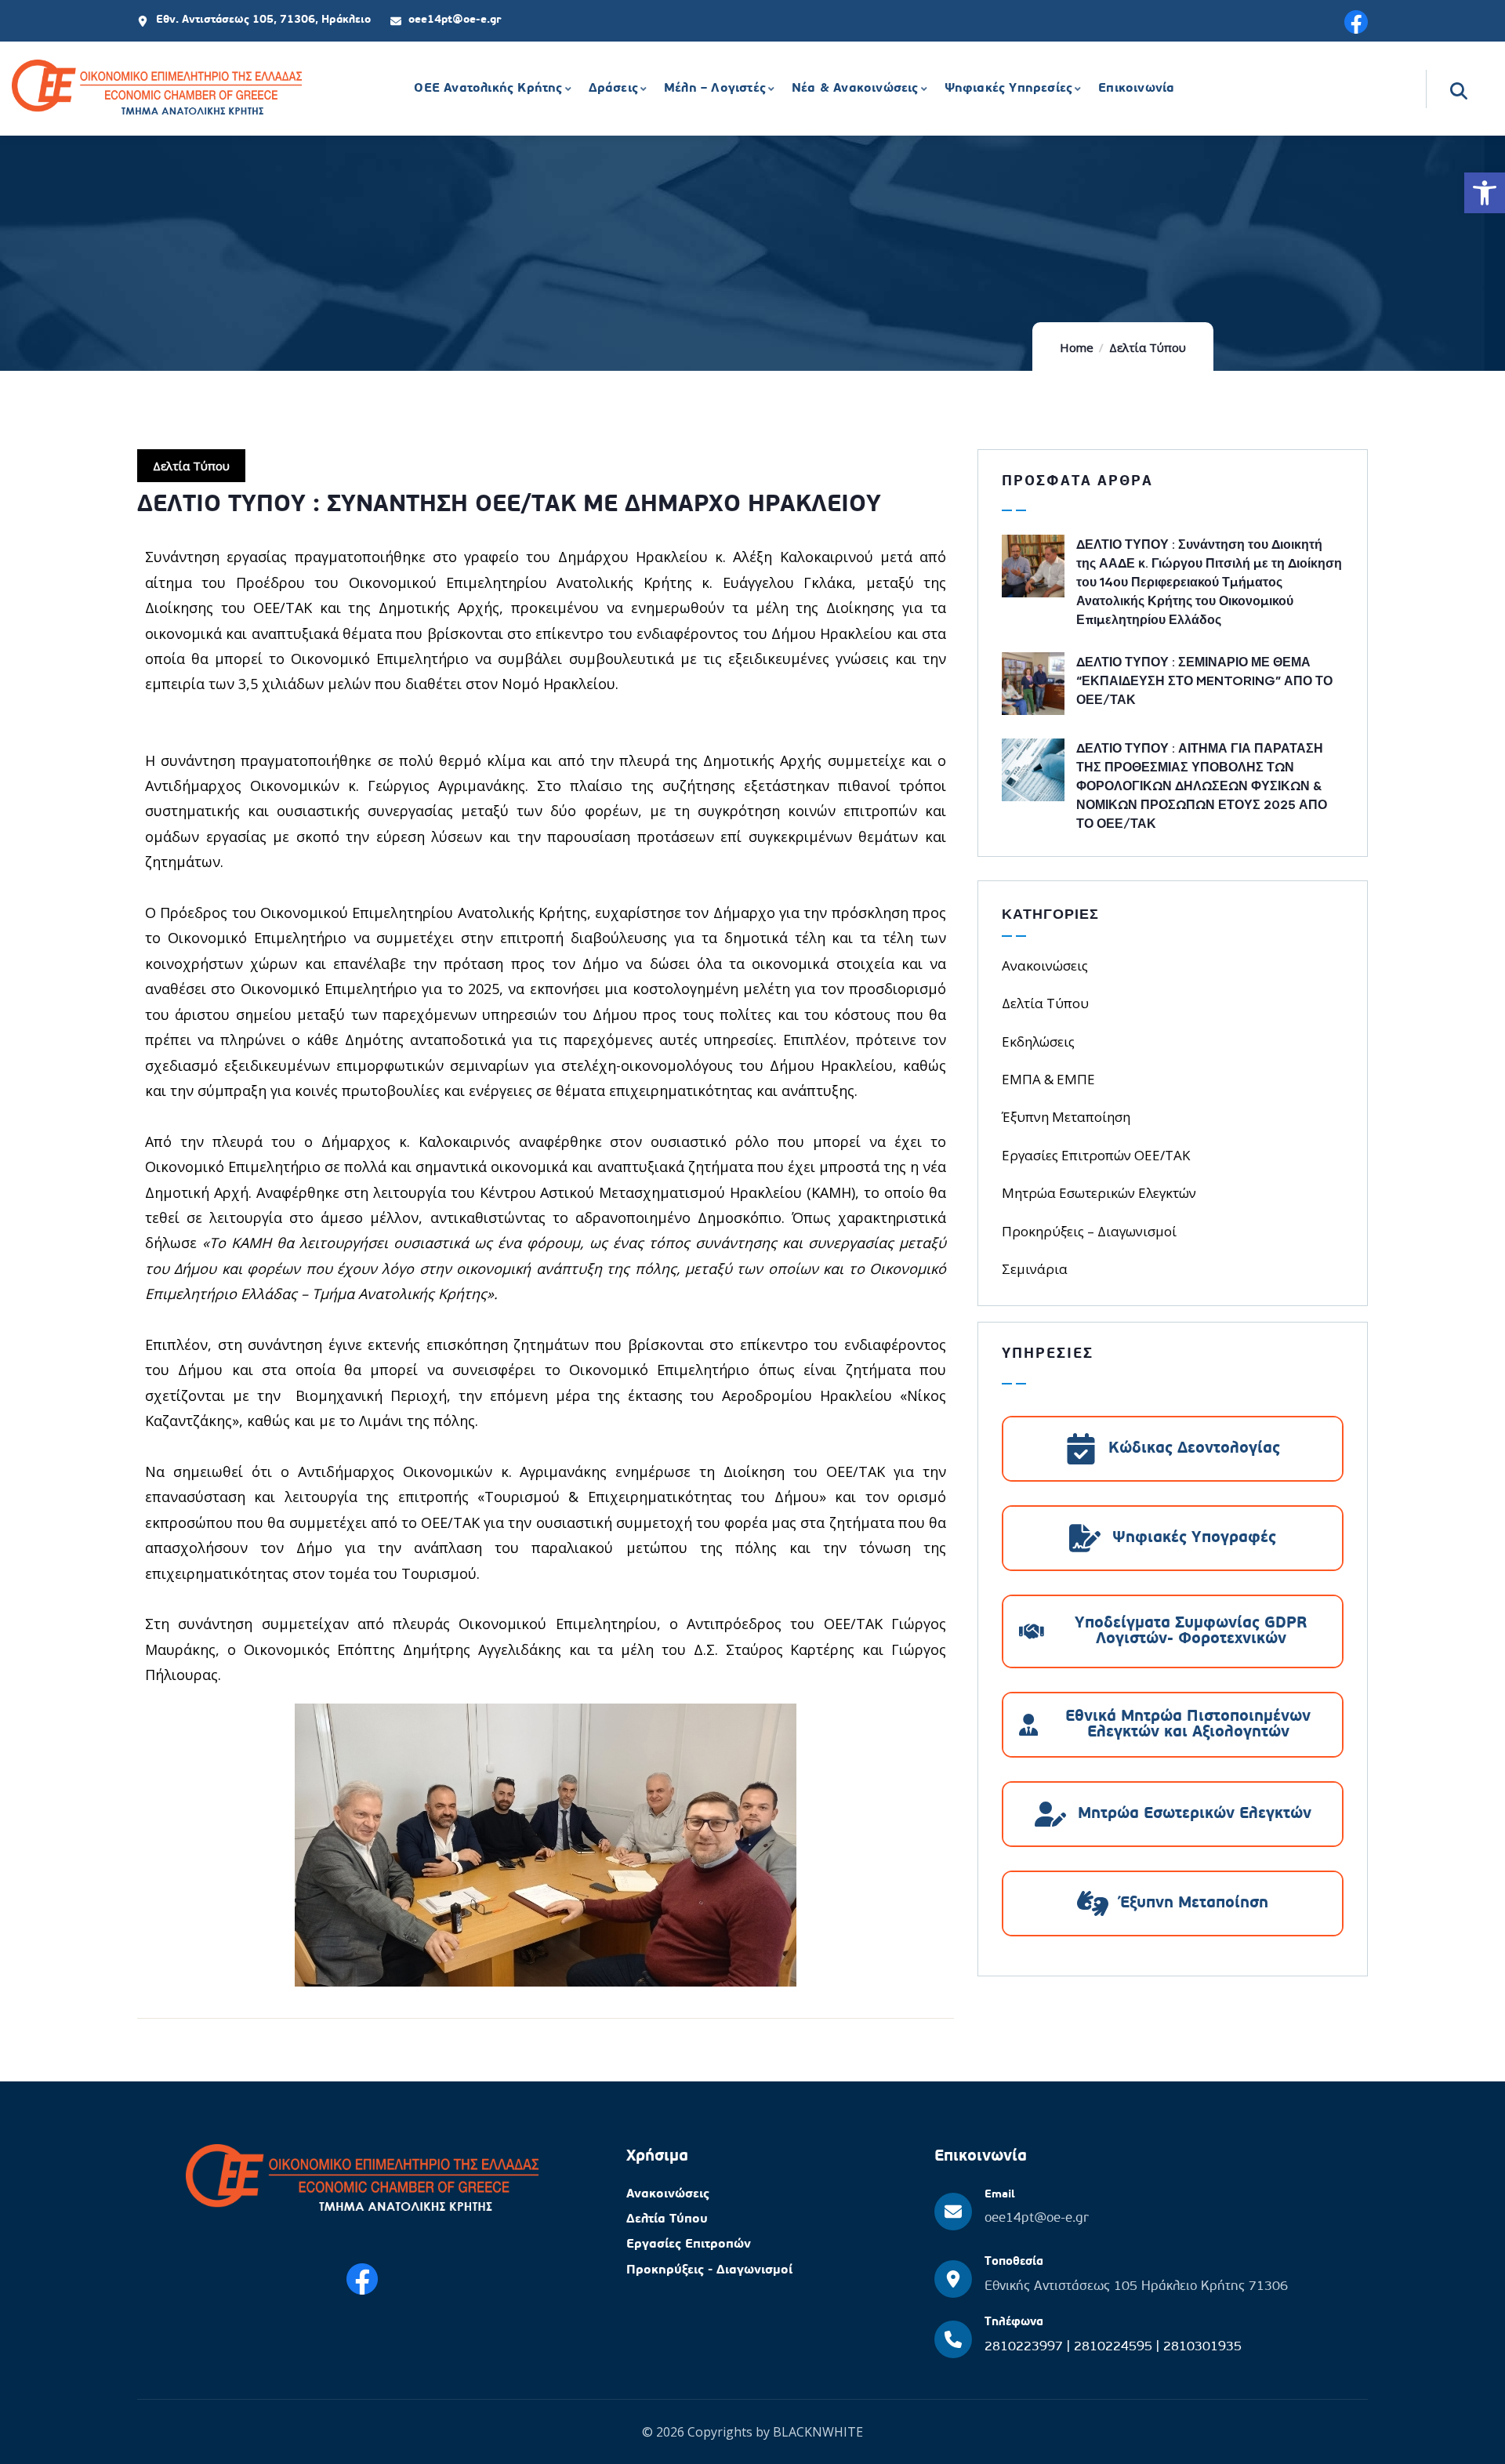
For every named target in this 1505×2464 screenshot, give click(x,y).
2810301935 (1202, 2347)
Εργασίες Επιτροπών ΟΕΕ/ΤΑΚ (1096, 1155)
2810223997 (1026, 2347)
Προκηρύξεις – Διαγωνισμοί (1089, 1231)
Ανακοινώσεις (1045, 965)
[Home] (157, 89)
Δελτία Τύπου (1148, 347)
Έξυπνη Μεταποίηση (1066, 1117)
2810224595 (1115, 2347)
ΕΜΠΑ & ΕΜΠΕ (1048, 1079)
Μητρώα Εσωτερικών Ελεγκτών (1099, 1193)
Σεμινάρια (1035, 1269)
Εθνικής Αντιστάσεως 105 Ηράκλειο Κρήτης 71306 (1136, 2286)
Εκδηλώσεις (1038, 1041)
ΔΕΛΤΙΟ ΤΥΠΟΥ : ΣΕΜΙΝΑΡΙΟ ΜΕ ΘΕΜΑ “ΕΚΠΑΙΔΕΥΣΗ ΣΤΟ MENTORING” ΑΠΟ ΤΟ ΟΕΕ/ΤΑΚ (1204, 680)
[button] (1485, 193)
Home (1077, 347)
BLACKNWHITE (818, 2432)
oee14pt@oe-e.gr (1037, 2218)
